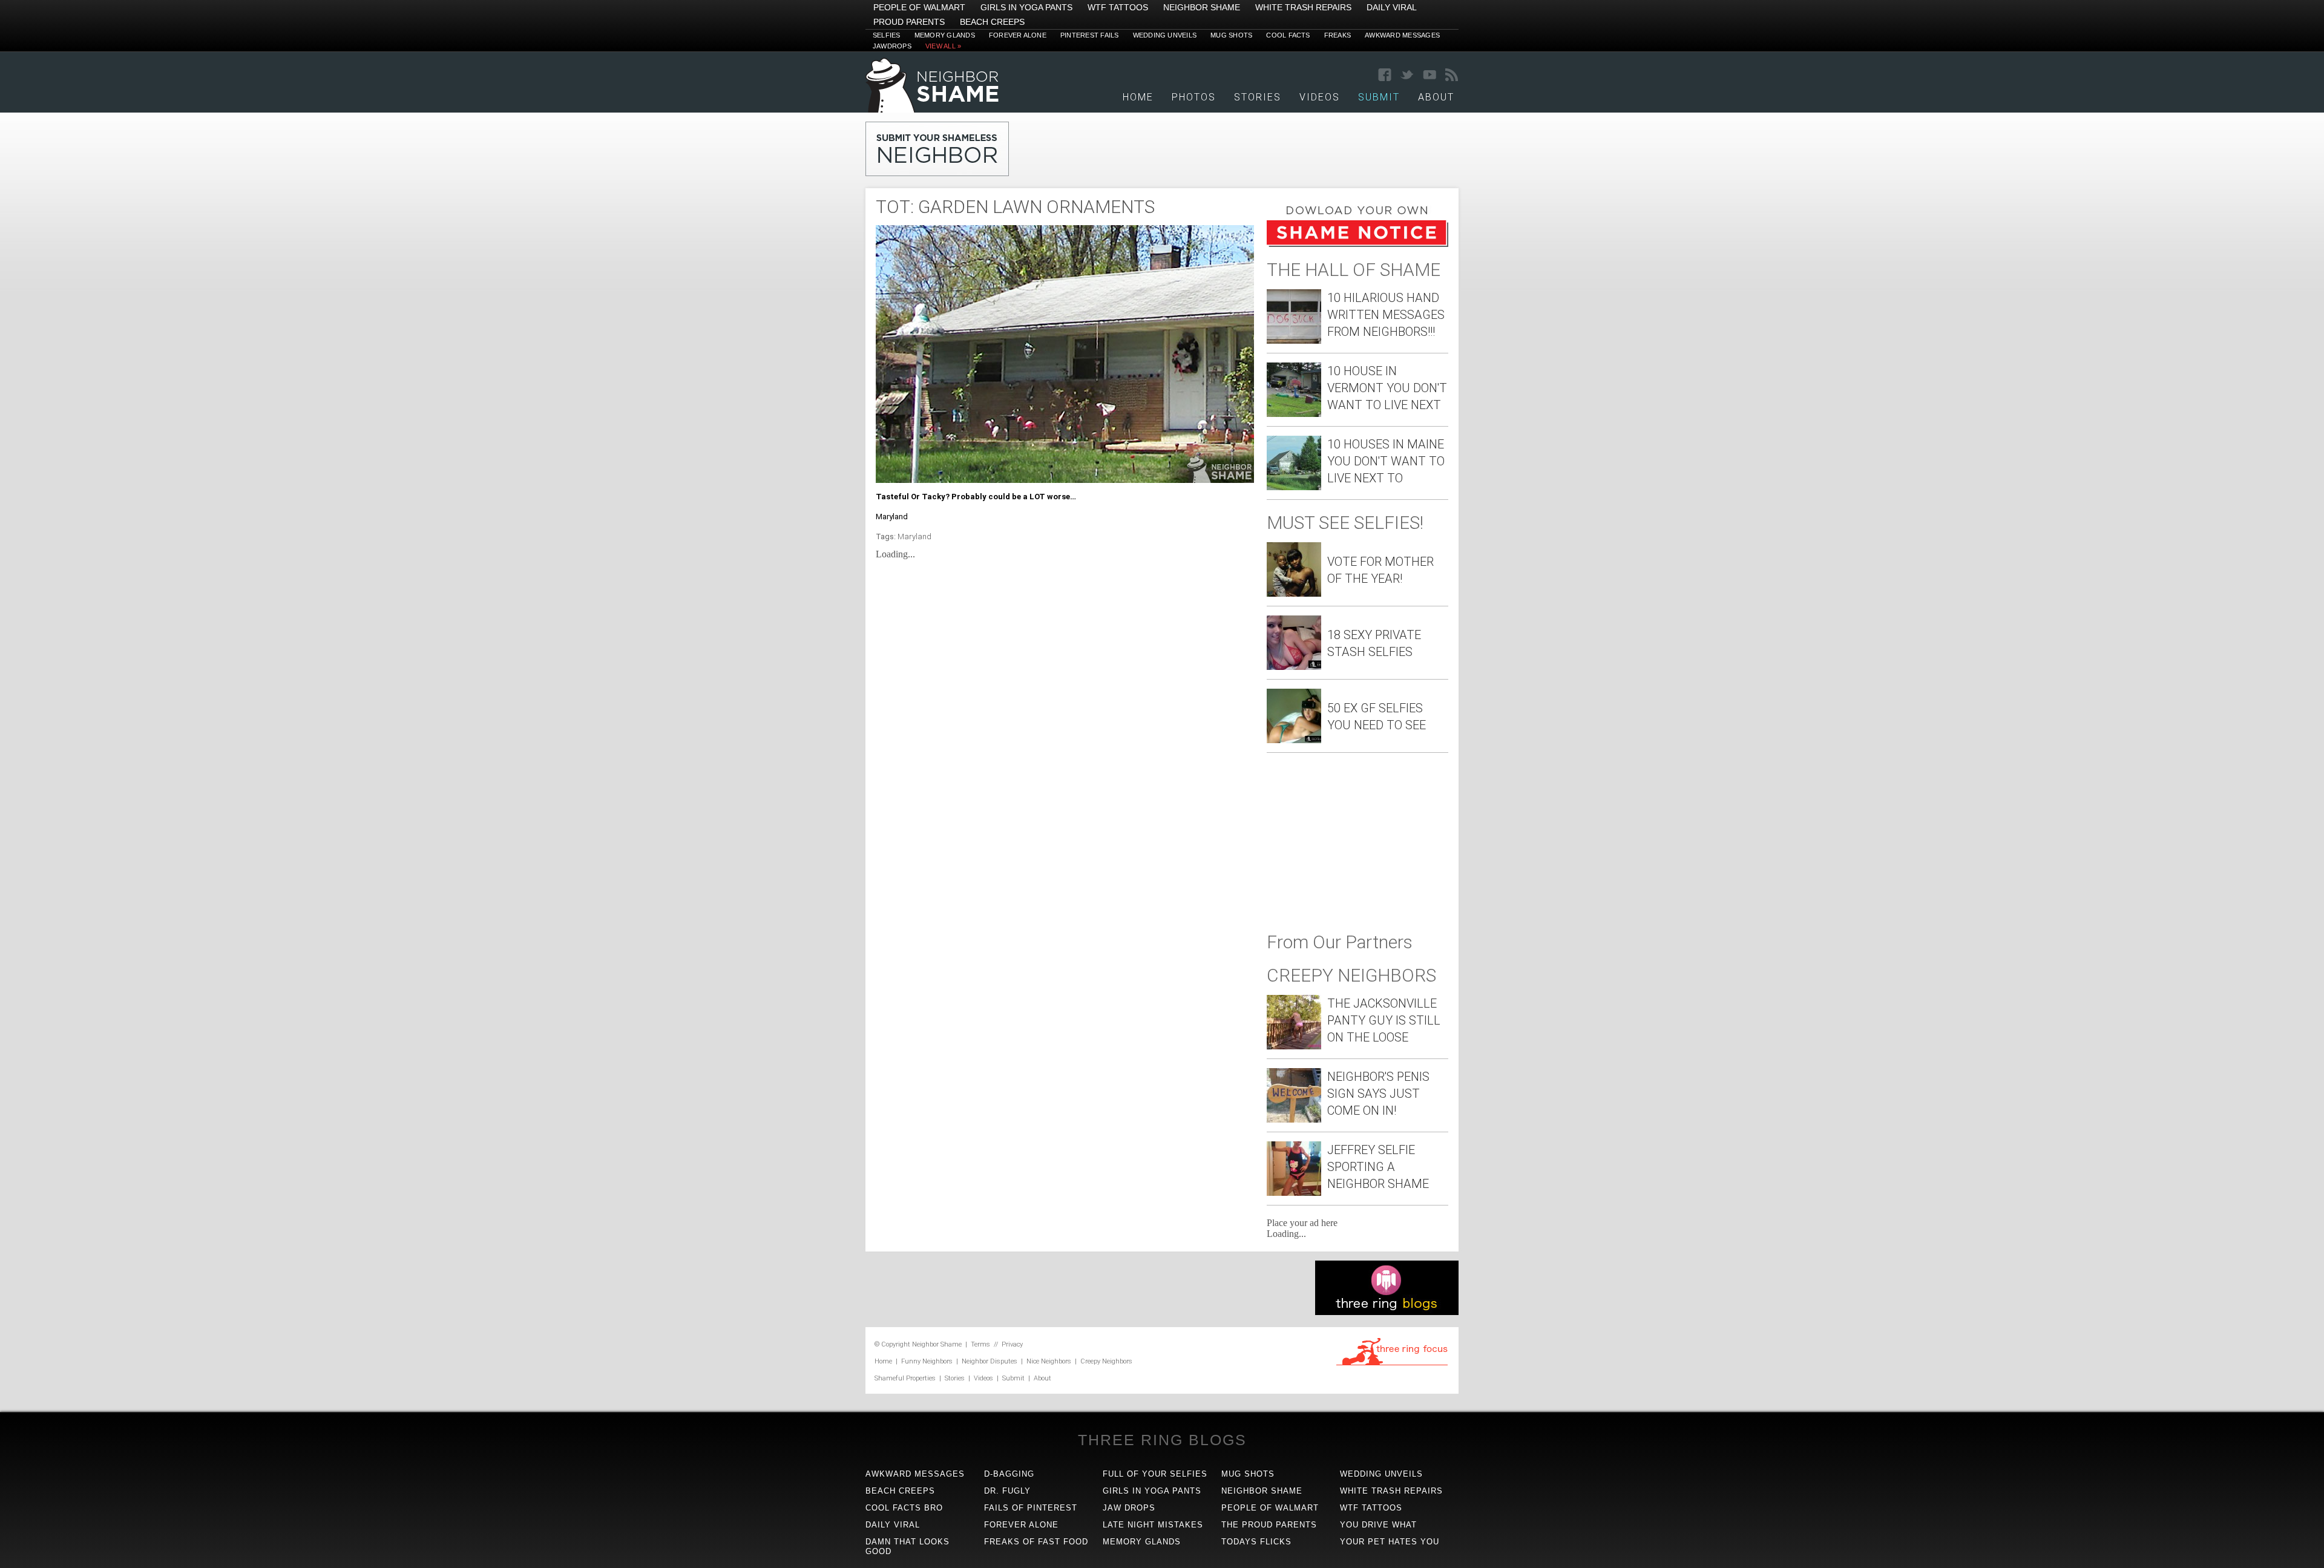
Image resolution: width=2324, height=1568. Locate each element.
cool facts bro (904, 1508)
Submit (1013, 1378)
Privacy (1012, 1344)
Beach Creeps (992, 22)
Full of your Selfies (1155, 1474)
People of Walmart (919, 7)
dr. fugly (1007, 1491)
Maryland (914, 536)
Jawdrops (892, 46)
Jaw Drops (1129, 1508)
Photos (1194, 97)
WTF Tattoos (1118, 7)
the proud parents (1269, 1525)
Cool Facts (1288, 35)
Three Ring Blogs (1162, 1440)
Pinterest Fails (1090, 35)
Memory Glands (945, 35)
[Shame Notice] (1357, 244)
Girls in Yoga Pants (1026, 7)
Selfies (887, 35)
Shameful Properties (905, 1378)
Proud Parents (909, 22)
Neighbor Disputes (990, 1361)
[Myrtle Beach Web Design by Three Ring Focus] (1392, 1363)
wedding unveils (1381, 1474)
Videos (1320, 97)
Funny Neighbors (927, 1361)
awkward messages (915, 1474)
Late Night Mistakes (1153, 1525)
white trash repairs (1391, 1491)
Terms (980, 1344)
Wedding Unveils (1165, 35)
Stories (1258, 97)
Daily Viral (1392, 7)
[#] (932, 109)
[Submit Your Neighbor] (937, 173)
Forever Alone (1018, 35)
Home (1138, 97)
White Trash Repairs (1303, 7)
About (1436, 97)
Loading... (895, 554)
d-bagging (1009, 1474)
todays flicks (1256, 1542)
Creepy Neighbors (1106, 1361)
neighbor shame (1262, 1491)
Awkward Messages (1402, 35)
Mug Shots (1231, 35)
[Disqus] (1065, 723)
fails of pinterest (1031, 1508)
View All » (943, 46)
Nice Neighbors (1049, 1361)
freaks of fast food (1036, 1542)
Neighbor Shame (1202, 7)
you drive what (1378, 1525)
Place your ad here (1302, 1223)
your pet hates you (1390, 1542)
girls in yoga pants (1152, 1491)
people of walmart (1270, 1508)
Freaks (1338, 35)
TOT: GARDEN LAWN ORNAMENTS (1015, 207)
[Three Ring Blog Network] (1387, 1312)
